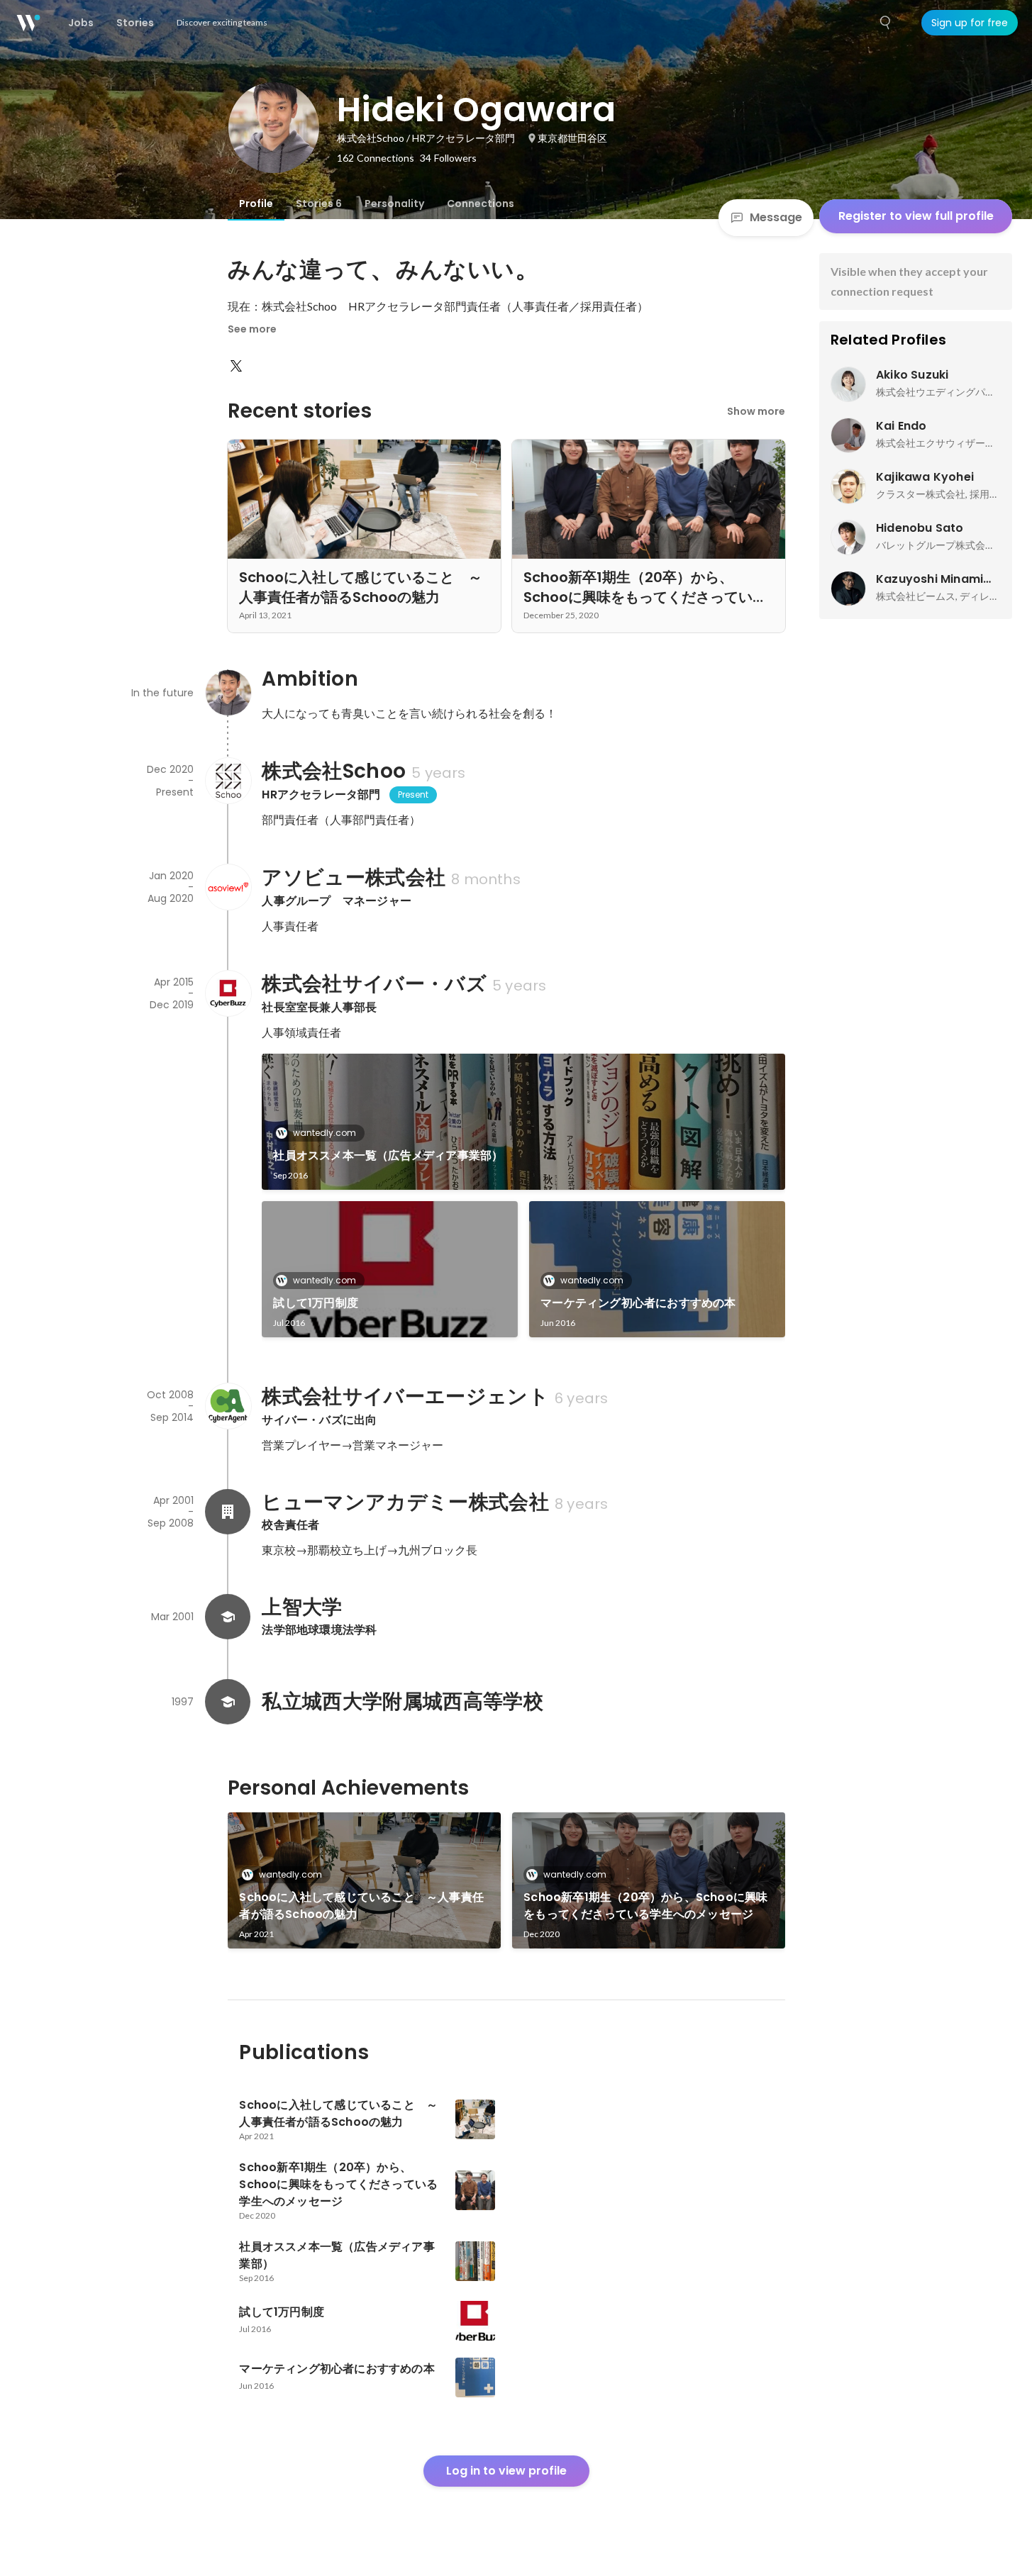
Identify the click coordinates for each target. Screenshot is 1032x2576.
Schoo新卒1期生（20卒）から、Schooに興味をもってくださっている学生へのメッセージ (645, 1906)
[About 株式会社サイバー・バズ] (228, 993)
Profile (256, 203)
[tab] (256, 203)
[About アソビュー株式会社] (228, 887)
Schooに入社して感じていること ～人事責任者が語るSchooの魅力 (361, 1906)
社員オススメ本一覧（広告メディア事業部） (388, 1155)
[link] (523, 1122)
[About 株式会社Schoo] (228, 781)
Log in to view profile (506, 2471)
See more (252, 329)
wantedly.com (324, 1133)
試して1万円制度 (316, 1303)
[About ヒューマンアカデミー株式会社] (228, 1512)
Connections (481, 203)
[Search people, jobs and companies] (886, 23)
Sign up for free (970, 23)
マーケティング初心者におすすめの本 (638, 1303)
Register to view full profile (916, 216)
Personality (394, 203)
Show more (756, 411)
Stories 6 (319, 203)
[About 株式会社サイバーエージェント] (228, 1406)
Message (776, 217)
